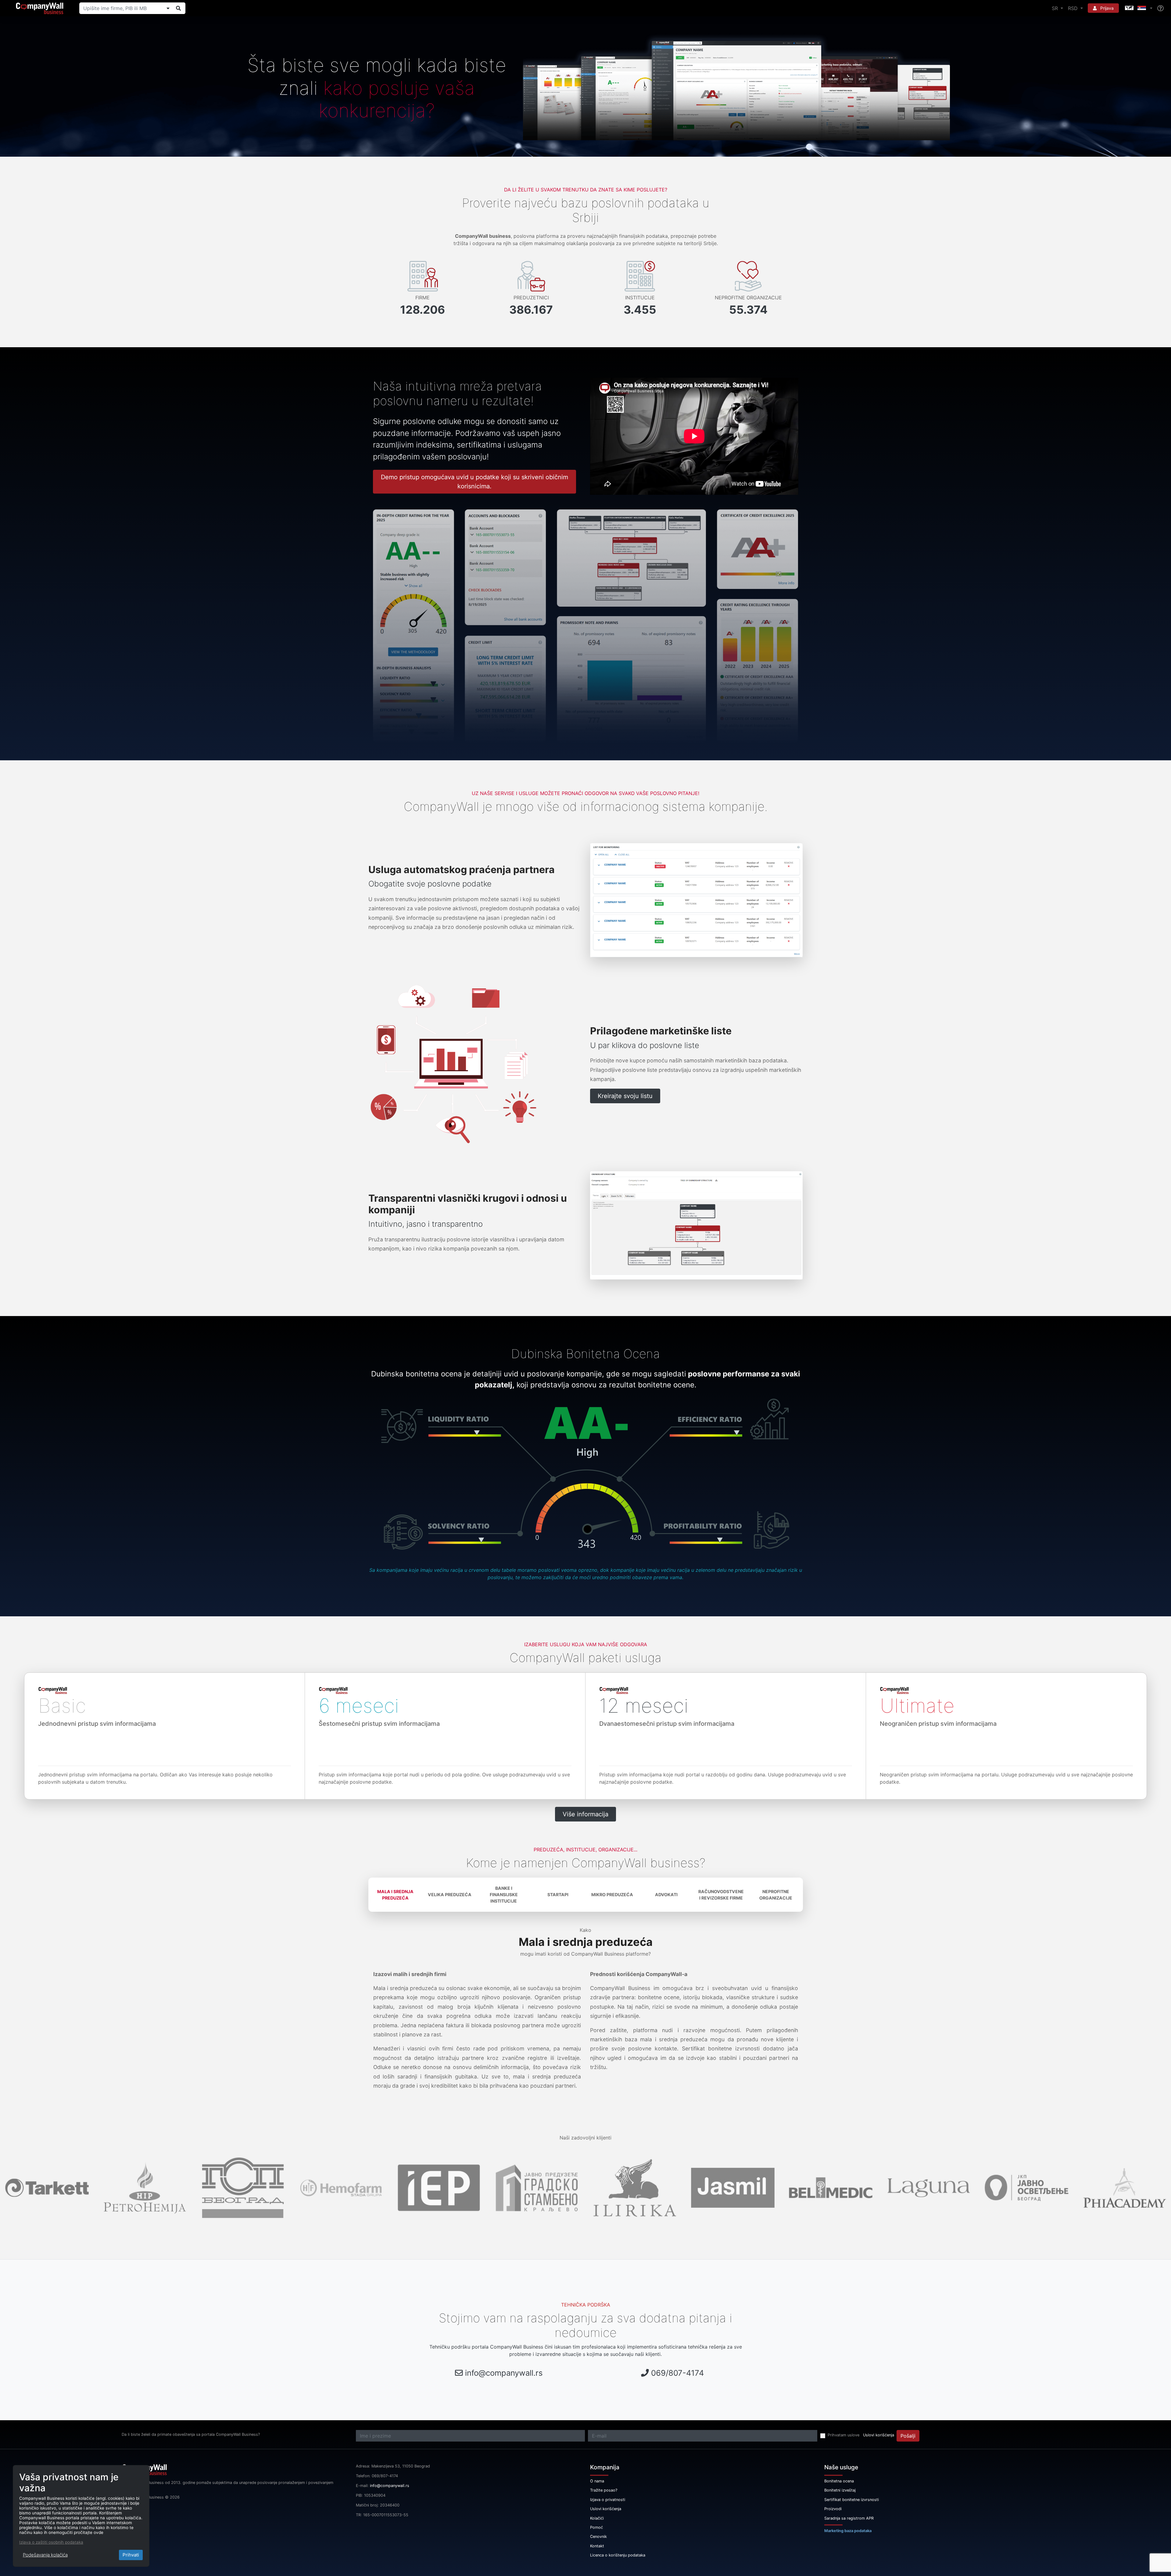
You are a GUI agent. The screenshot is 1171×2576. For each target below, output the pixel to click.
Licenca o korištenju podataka (618, 2555)
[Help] (1160, 8)
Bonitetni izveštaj (840, 2490)
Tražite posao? (604, 2490)
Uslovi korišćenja (879, 2435)
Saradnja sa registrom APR (849, 2518)
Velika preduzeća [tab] (450, 1895)
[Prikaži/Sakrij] (168, 8)
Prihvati (131, 2555)
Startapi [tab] (558, 1895)
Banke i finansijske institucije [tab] (504, 1895)
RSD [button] (1074, 8)
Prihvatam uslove (843, 2435)
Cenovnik (598, 2537)
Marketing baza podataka (848, 2531)
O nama (597, 2481)
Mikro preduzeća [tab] (612, 1895)
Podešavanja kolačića (45, 2555)
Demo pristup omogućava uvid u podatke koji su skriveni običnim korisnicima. (474, 482)
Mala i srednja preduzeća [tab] (395, 1895)
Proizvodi (833, 2509)
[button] (1138, 8)
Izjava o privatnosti (608, 2500)
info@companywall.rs (504, 2373)
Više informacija (585, 1814)
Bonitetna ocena (839, 2481)
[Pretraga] (178, 8)
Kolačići (597, 2518)
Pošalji (908, 2436)
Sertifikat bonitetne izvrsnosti (852, 2500)
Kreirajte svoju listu (625, 1096)
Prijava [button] (1106, 8)
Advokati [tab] (666, 1895)
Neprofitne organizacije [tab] (776, 1895)
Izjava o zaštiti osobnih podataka (51, 2542)
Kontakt (597, 2546)
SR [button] (1056, 8)
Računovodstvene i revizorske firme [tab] (721, 1895)
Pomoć (596, 2527)
